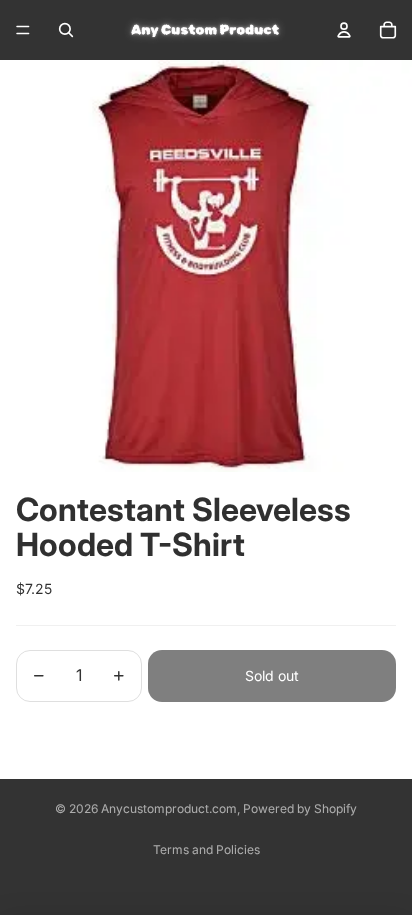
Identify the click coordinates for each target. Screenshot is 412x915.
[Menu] (23, 30)
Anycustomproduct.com (169, 808)
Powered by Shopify (300, 808)
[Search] (66, 30)
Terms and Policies (206, 849)
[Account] (344, 30)
